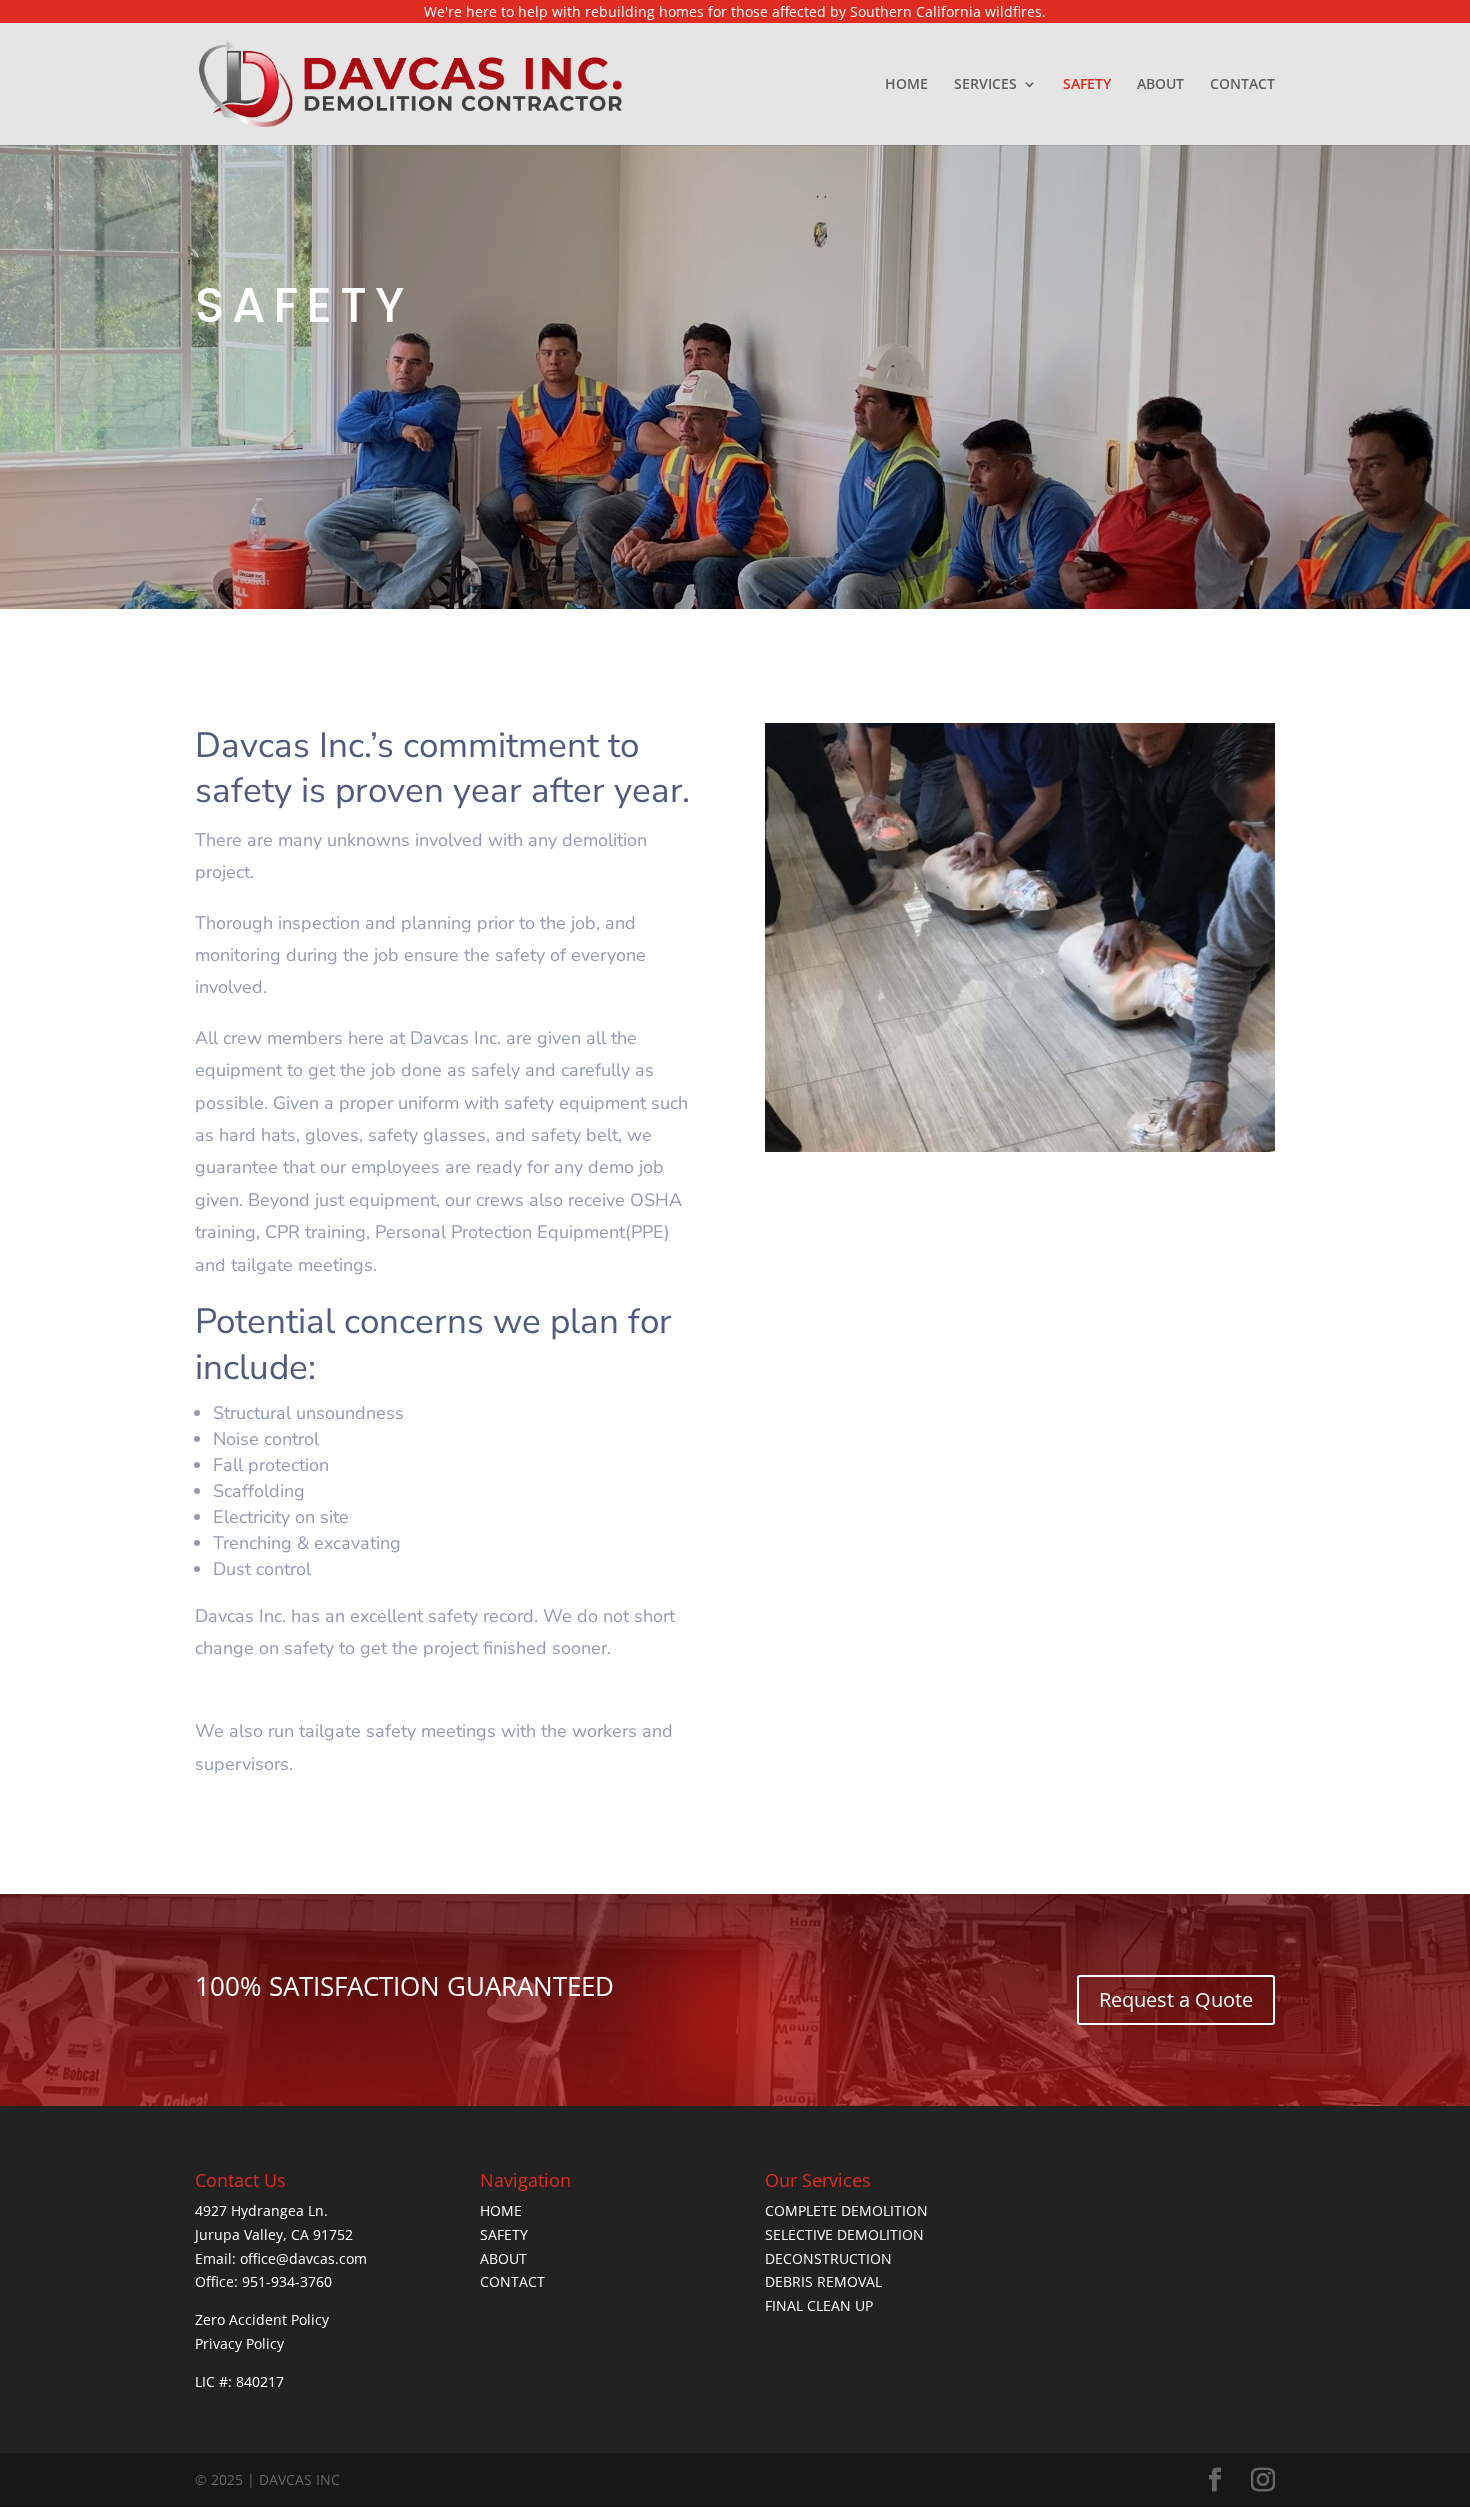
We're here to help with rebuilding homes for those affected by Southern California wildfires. (735, 11)
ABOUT (1160, 85)
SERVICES (985, 85)
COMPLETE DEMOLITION (846, 2210)
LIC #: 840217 (239, 2381)
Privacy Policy (239, 2343)
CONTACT (1242, 85)
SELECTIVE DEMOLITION (844, 2234)
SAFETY (1087, 85)
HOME (906, 85)
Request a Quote (1176, 1999)
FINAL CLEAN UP (819, 2305)
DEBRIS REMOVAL (823, 2281)
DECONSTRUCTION (828, 2258)
